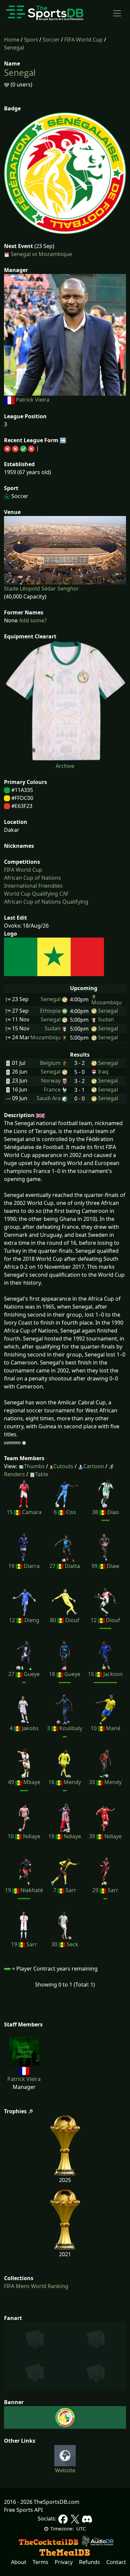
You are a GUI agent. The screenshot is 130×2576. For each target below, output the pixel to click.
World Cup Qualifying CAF (36, 894)
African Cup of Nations (32, 878)
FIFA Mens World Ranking (36, 2286)
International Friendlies (33, 886)
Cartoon (94, 1466)
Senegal (14, 48)
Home (12, 40)
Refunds (89, 2562)
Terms (40, 2562)
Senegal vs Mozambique (41, 254)
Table (42, 1474)
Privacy (64, 2562)
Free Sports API (23, 2510)
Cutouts (63, 1466)
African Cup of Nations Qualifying (46, 902)
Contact (116, 2562)
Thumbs (34, 1466)
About (19, 2562)
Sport (31, 40)
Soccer (51, 40)
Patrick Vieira (33, 400)
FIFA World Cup (83, 40)
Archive (65, 766)
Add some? (32, 620)
